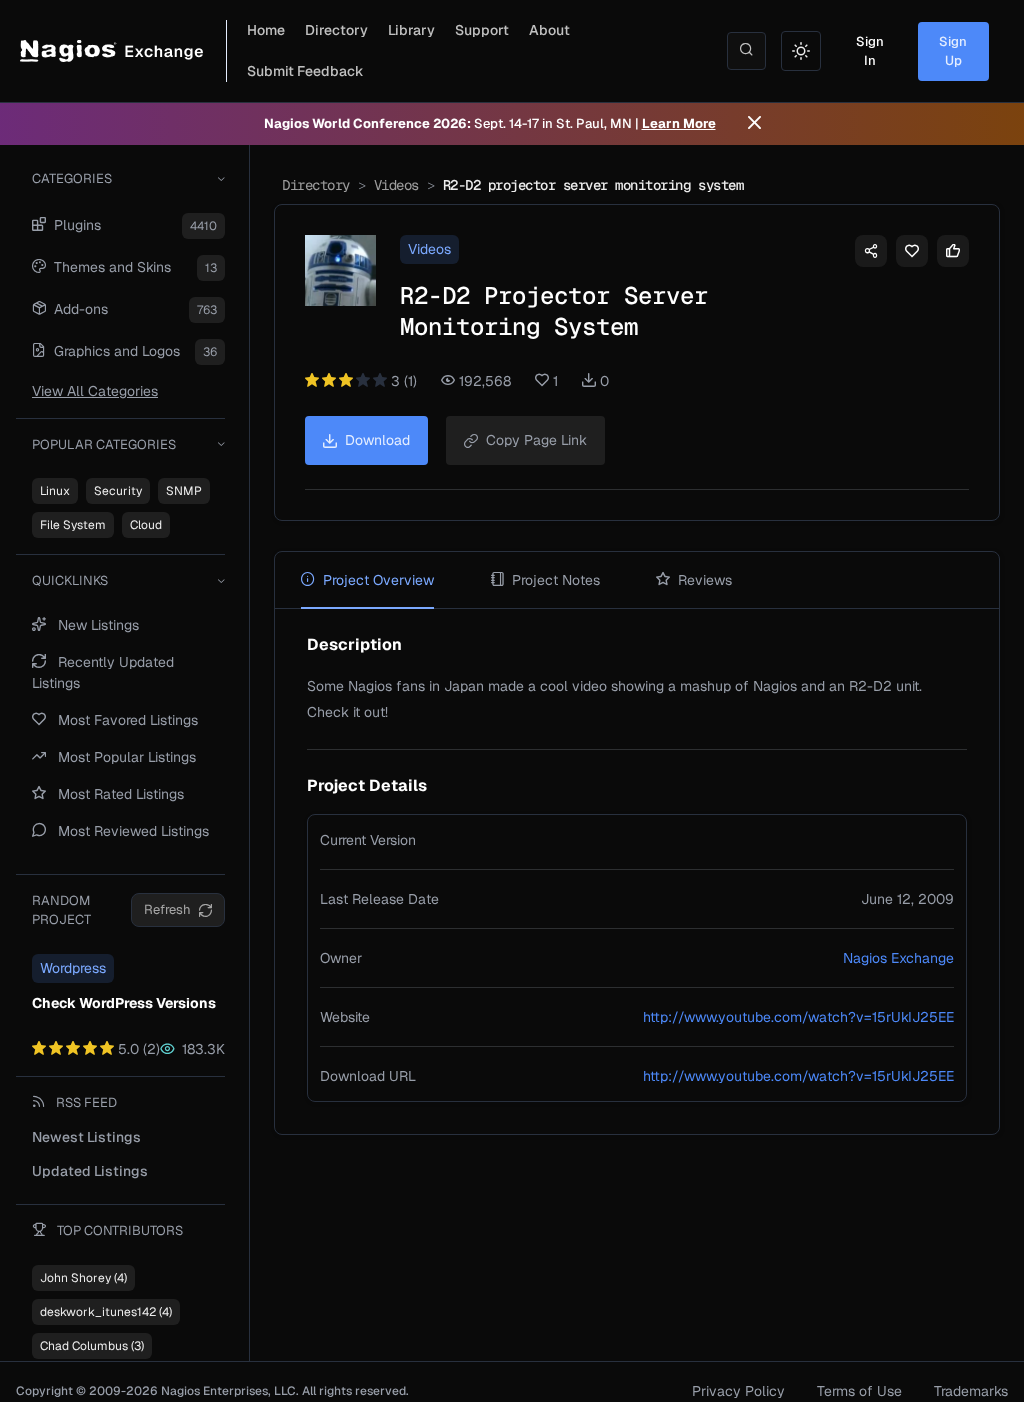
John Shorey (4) (83, 1278)
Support (482, 30)
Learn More (679, 123)
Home (266, 30)
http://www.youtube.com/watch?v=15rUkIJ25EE (798, 1017)
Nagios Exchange (898, 958)
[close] (754, 124)
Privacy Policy (738, 1391)
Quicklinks (70, 580)
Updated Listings (90, 1171)
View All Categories (95, 391)
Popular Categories (104, 444)
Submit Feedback (305, 71)
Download (377, 440)
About (549, 30)
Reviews (705, 580)
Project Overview (378, 580)
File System (73, 525)
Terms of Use (859, 1391)
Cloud (146, 525)
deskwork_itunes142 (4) (106, 1312)
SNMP (184, 491)
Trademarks (971, 1391)
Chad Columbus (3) (92, 1346)
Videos (396, 185)
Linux (55, 491)
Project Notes (556, 580)
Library (411, 30)
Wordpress (73, 968)
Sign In (870, 51)
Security (118, 491)
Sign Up (953, 51)
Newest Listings (86, 1137)
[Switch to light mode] (801, 51)
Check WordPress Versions (124, 1003)
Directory (336, 30)
